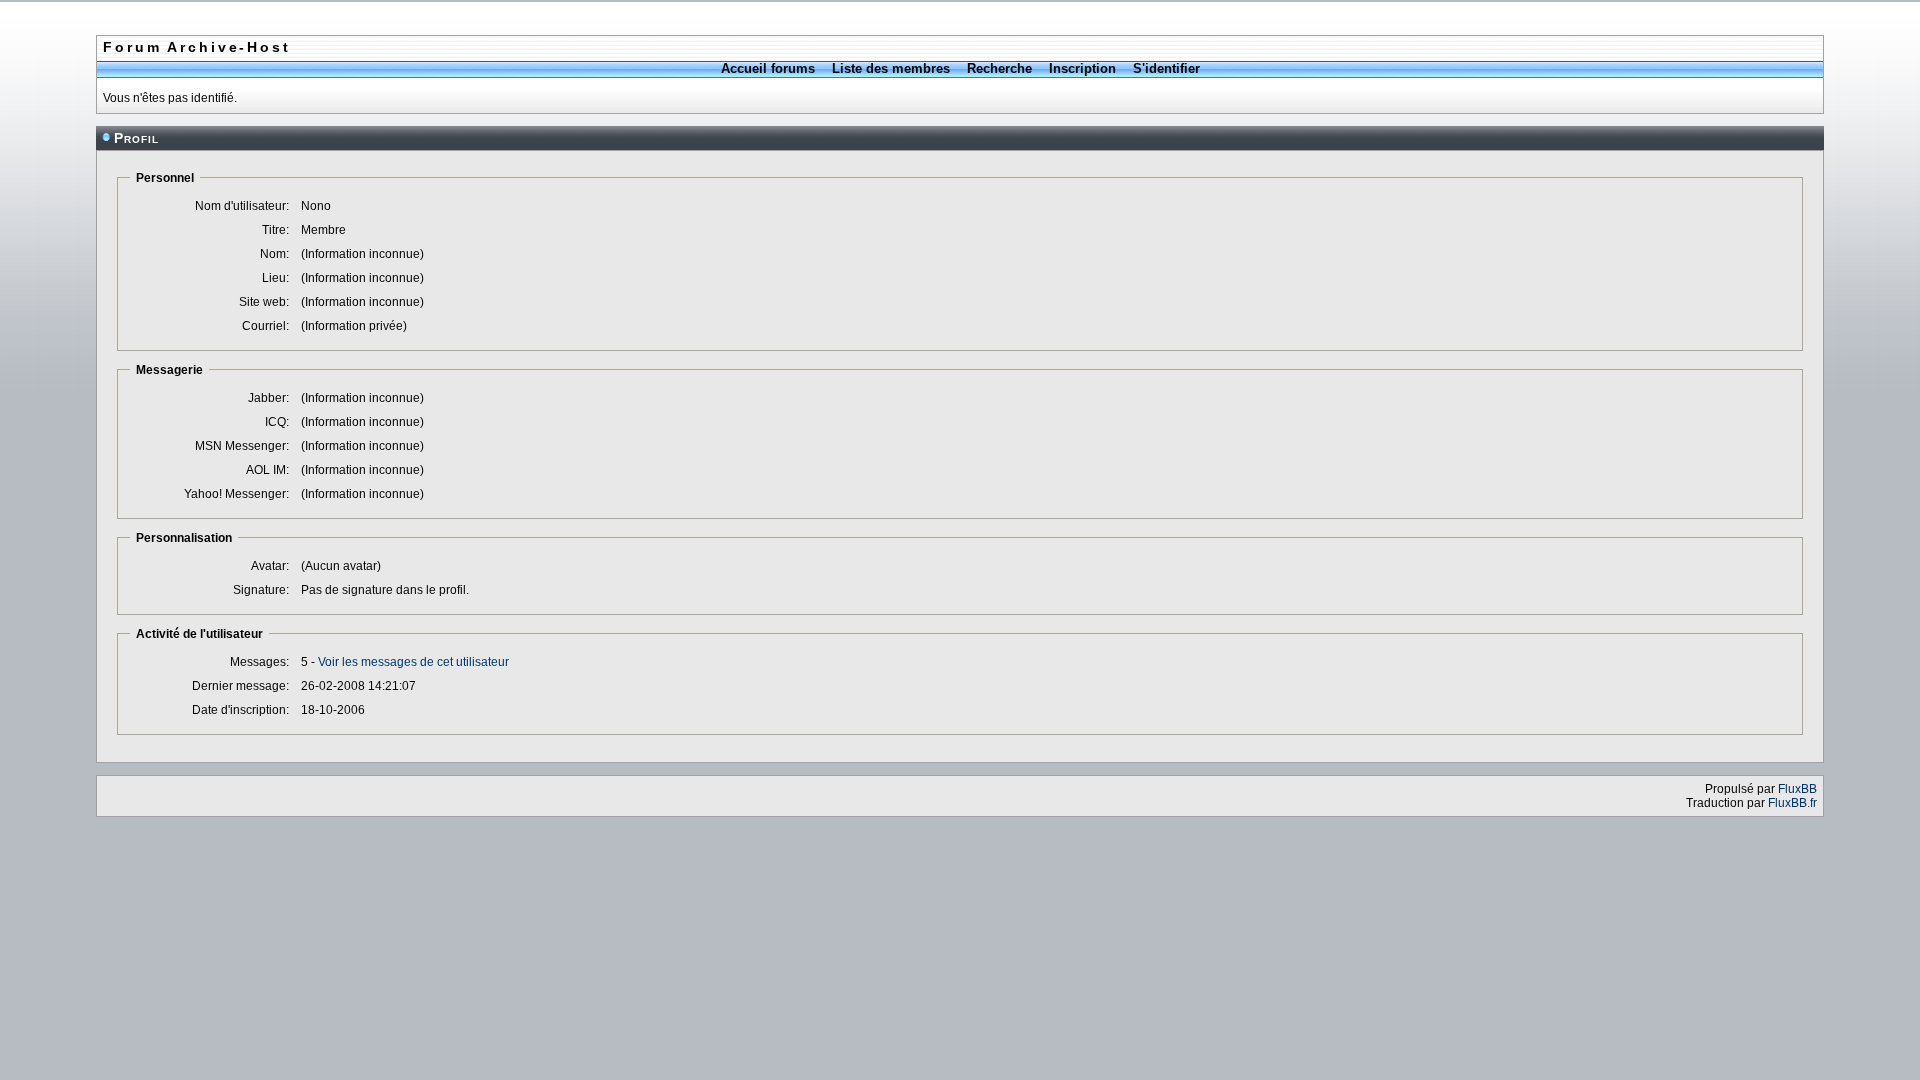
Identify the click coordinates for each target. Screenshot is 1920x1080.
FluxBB (1797, 789)
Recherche (999, 68)
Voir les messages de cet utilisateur (413, 662)
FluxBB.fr (1792, 803)
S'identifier (1166, 68)
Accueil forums (768, 68)
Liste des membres (891, 68)
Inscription (1082, 68)
